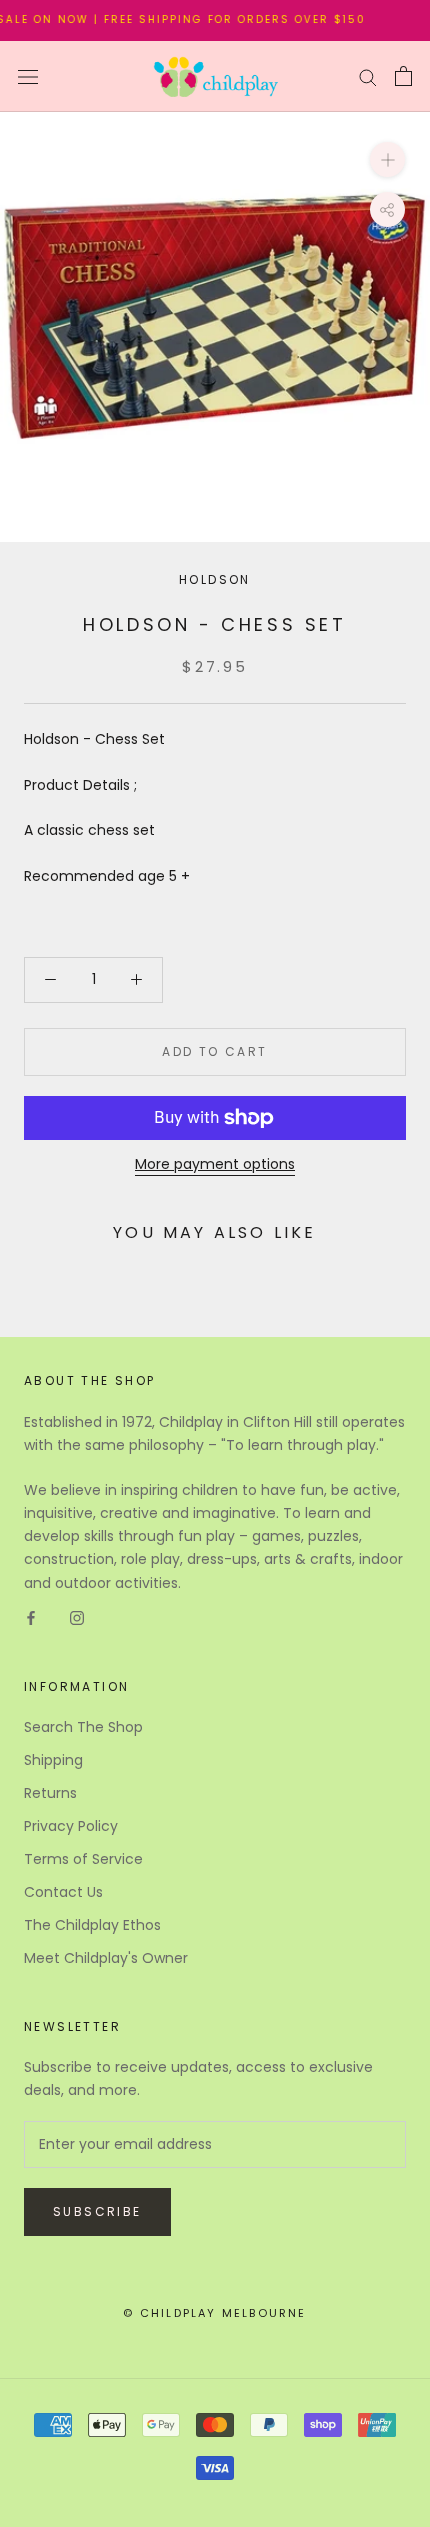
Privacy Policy (71, 1826)
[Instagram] (77, 1617)
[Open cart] (403, 76)
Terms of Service (83, 1859)
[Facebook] (31, 1617)
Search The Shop (83, 1727)
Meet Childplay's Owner (106, 1958)
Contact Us (63, 1892)
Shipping (53, 1760)
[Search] (368, 76)
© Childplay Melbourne (214, 2313)
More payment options (215, 1164)
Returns (50, 1793)
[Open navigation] (28, 76)
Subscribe (97, 2211)
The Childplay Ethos (92, 1925)
